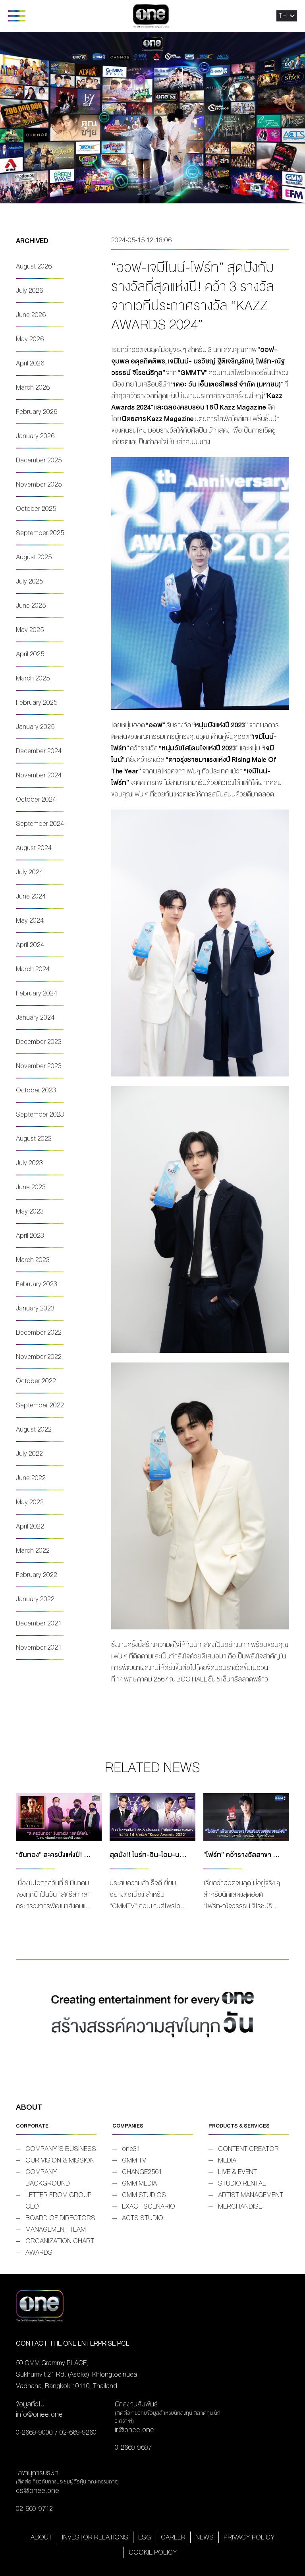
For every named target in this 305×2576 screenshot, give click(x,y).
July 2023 (29, 1163)
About (41, 2537)
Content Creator (248, 2149)
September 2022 (40, 1405)
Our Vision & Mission (60, 2160)
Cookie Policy (153, 2552)
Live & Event (237, 2172)
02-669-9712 (34, 2509)
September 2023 (40, 1114)
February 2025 (37, 702)
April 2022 (30, 1526)
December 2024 (39, 751)
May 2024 (30, 921)
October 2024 (36, 799)
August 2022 (34, 1429)
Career (173, 2537)
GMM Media (139, 2183)
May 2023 (30, 1211)
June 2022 (31, 1478)
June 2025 (31, 606)
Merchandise (240, 2206)
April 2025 (30, 654)
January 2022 (35, 1599)
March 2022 (33, 1551)
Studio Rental (242, 2183)
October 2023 (36, 1090)
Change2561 (142, 2172)
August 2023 (34, 1139)
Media (227, 2160)
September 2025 (40, 533)
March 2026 (33, 387)
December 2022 (39, 1332)
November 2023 (39, 1066)
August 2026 (34, 266)
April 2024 (30, 945)
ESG (145, 2537)
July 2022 (29, 1454)
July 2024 (29, 872)
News (205, 2537)
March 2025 (33, 678)
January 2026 (35, 436)
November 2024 (39, 775)
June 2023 (31, 1187)
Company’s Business (61, 2149)
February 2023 (37, 1284)
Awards (39, 2252)
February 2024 (37, 993)
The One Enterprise (151, 16)
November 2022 (39, 1357)
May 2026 (30, 339)
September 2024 (40, 824)
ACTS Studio (143, 2218)
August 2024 (34, 848)
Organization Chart (60, 2241)
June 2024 (31, 896)
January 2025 (35, 727)
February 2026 (37, 412)
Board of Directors (60, 2218)
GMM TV (134, 2160)
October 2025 (36, 509)
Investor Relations (95, 2537)
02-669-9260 (78, 2432)
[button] (283, 16)
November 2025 (39, 484)
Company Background (48, 2178)
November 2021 (39, 1647)
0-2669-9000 (34, 2432)
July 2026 (29, 291)
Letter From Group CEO (59, 2201)
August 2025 (34, 557)
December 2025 (39, 460)
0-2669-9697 (133, 2447)
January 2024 (35, 1017)
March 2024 (33, 969)
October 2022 (36, 1381)
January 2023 (35, 1308)
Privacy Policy (249, 2537)
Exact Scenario (149, 2206)
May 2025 (30, 630)
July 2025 (29, 581)
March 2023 (33, 1260)
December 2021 (39, 1623)
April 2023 (30, 1236)
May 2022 (30, 1502)
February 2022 (37, 1575)
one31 (131, 2149)
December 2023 (39, 1042)
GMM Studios (144, 2195)
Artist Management (251, 2195)
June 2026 (31, 315)
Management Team (56, 2229)
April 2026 (30, 363)
